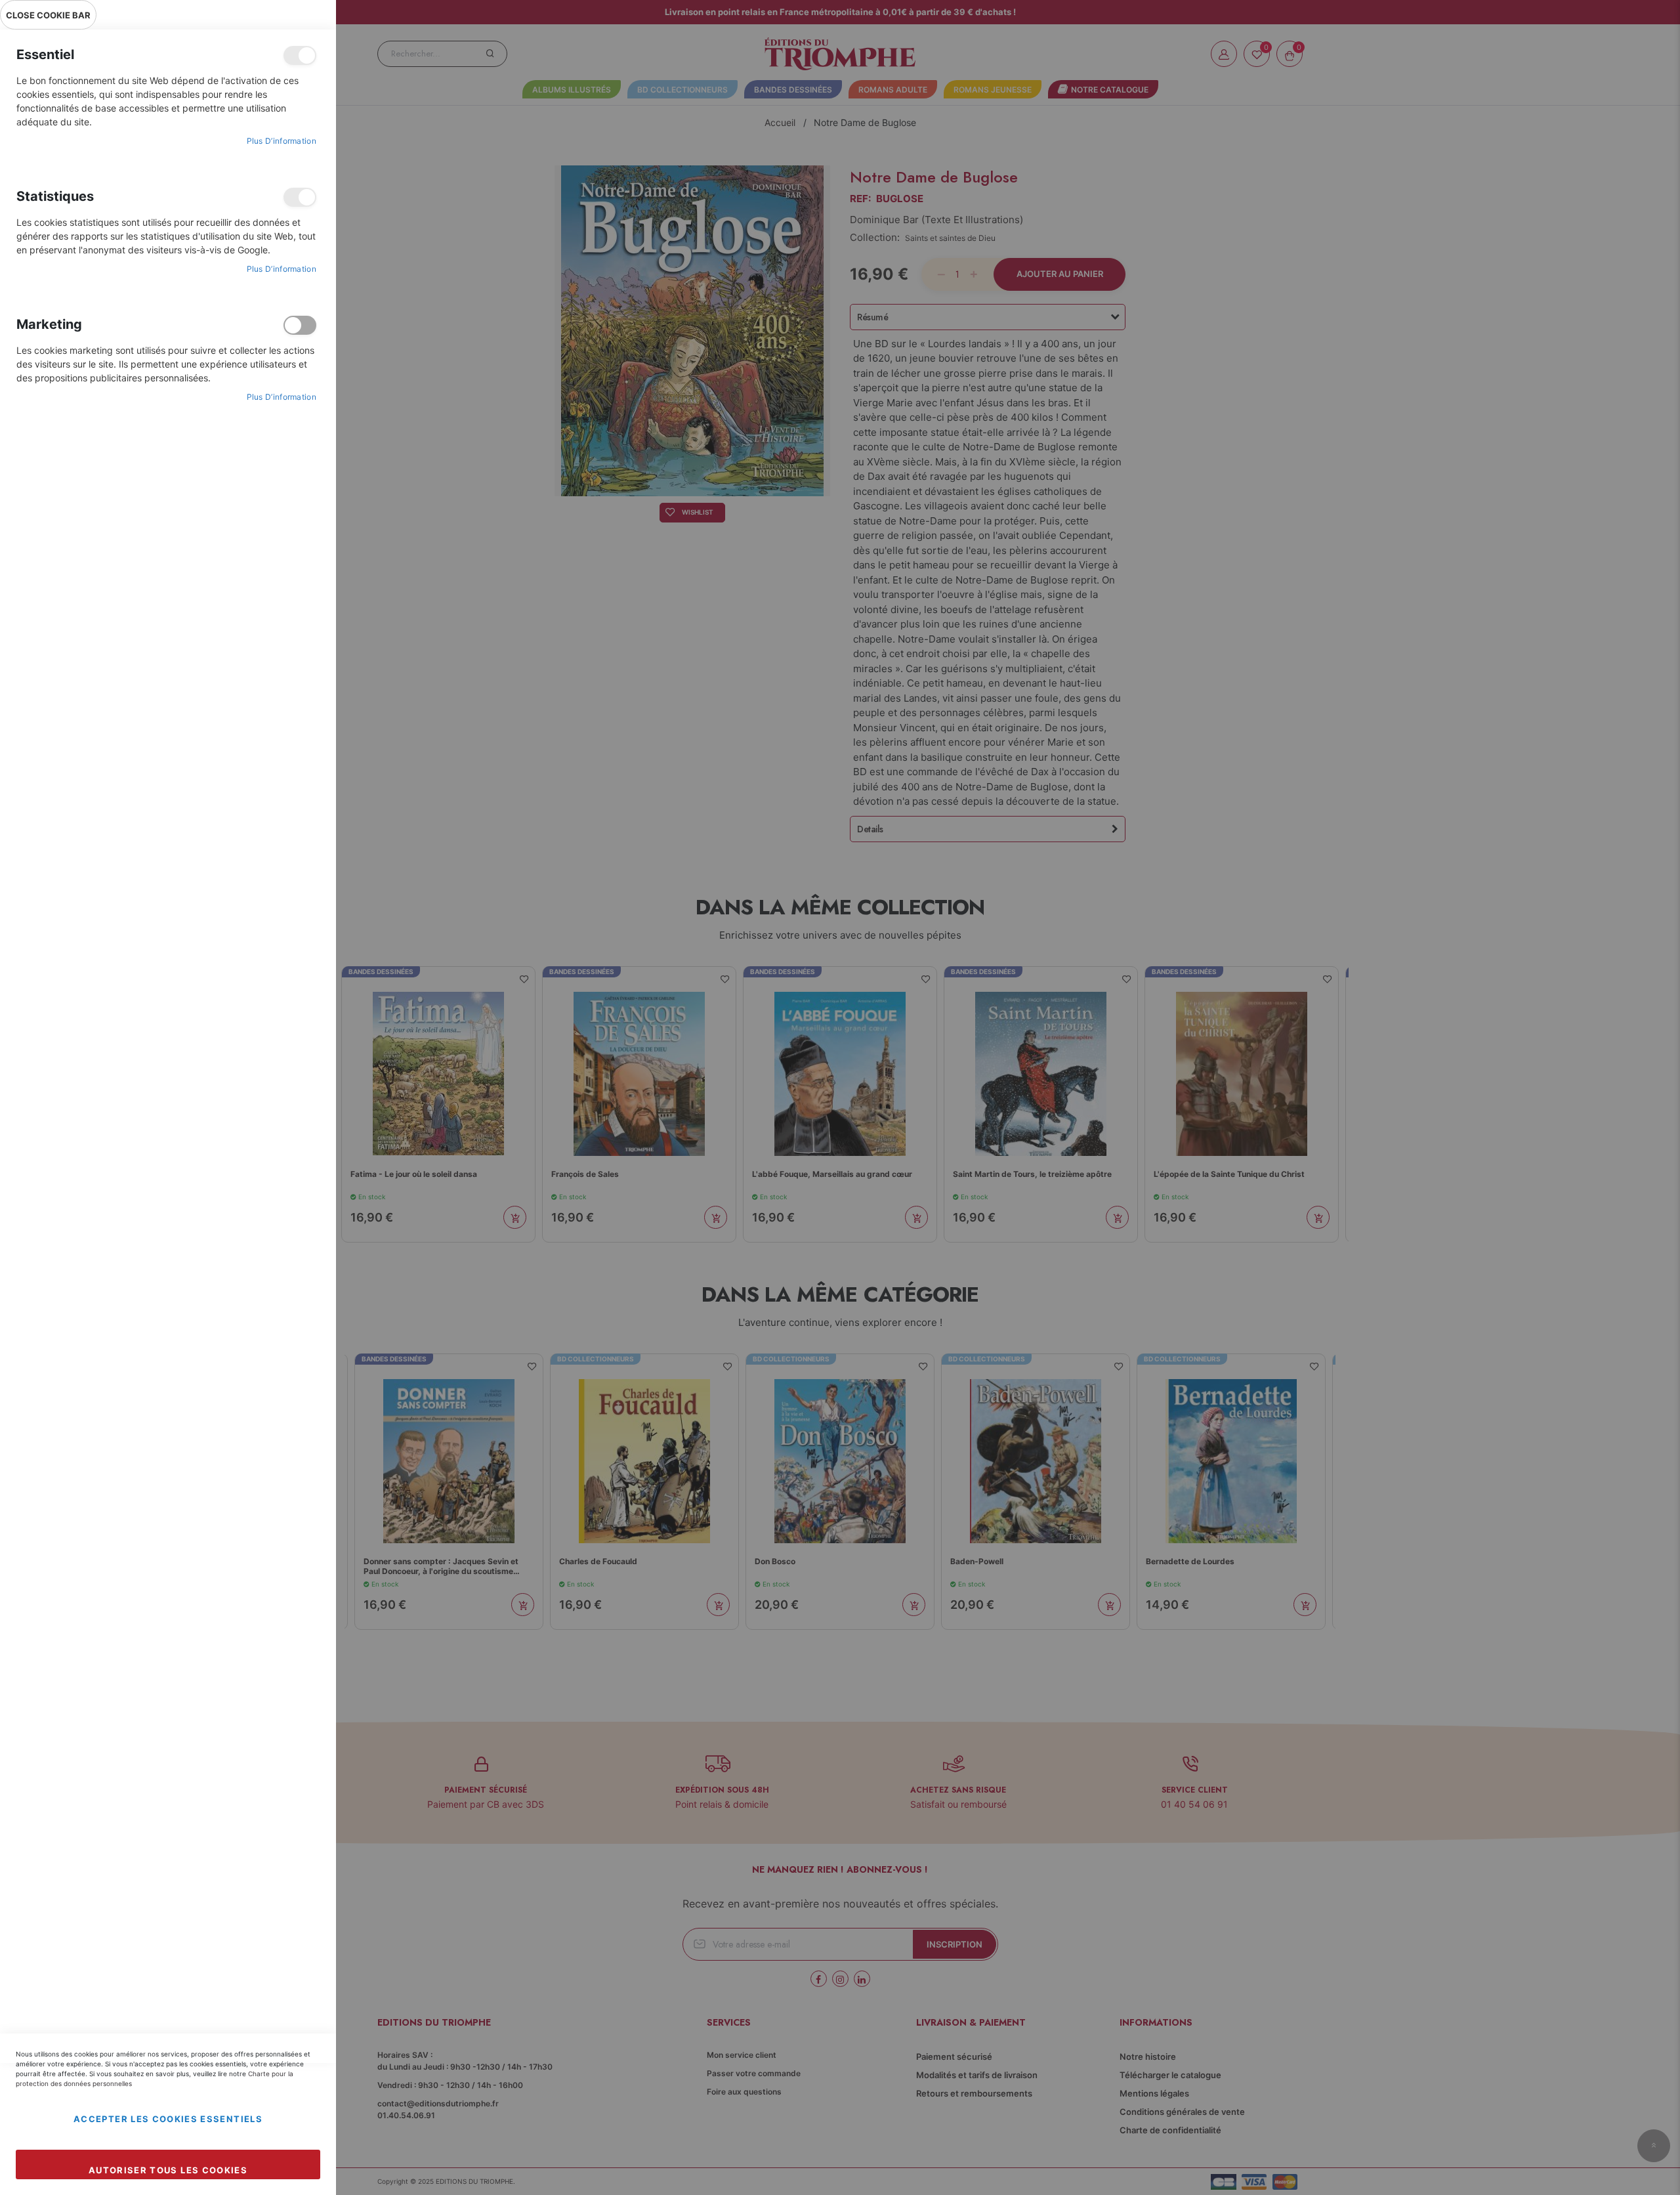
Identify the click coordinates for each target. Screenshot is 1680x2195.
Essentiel (300, 55)
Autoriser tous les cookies (168, 2170)
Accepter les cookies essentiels (168, 2119)
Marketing (300, 325)
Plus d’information (282, 141)
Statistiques (300, 197)
